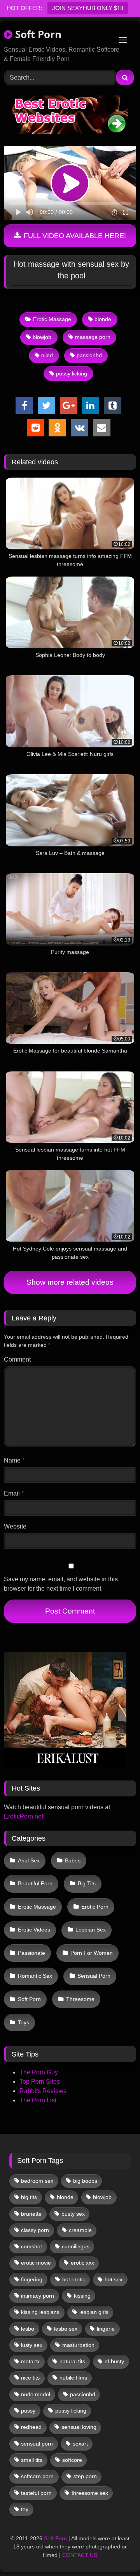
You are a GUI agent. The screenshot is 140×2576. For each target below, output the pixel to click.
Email (14, 1493)
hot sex (114, 2279)
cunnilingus (76, 2246)
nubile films (73, 2378)
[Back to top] (116, 2553)
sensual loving (79, 2427)
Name (14, 1460)
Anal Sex (29, 1860)
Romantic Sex (35, 1976)
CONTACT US (80, 2555)
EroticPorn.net (24, 1816)
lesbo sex (66, 2329)
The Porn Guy (39, 2072)
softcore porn (37, 2476)
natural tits (72, 2361)
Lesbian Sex (91, 1930)
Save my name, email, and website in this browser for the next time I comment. (61, 1584)
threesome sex (90, 2493)
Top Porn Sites (40, 2082)
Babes (73, 1860)
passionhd (89, 355)
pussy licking (72, 373)
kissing (82, 2296)
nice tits (30, 2378)
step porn (85, 2476)
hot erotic (74, 2279)
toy (25, 2509)
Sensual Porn (94, 1976)
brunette (31, 2214)
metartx (30, 2361)
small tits (32, 2460)
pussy (28, 2411)
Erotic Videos (34, 1930)
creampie (80, 2230)
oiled (47, 355)
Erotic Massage (52, 319)
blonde (103, 319)
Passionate (31, 1953)
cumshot (31, 2246)
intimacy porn (38, 2296)
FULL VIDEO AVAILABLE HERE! (74, 236)
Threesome (80, 1999)
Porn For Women (92, 1953)
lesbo (28, 2329)
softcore (72, 2460)
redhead (31, 2427)
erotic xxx (82, 2263)
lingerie (106, 2329)
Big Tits (87, 1883)
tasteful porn (36, 2493)
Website (15, 1526)
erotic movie (36, 2263)
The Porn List (38, 2100)
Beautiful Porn (35, 1883)
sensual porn (37, 2444)
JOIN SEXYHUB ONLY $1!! (88, 8)
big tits (29, 2197)
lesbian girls (94, 2312)
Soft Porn (37, 34)
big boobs (85, 2181)
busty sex (73, 2214)
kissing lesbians (40, 2312)
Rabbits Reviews (43, 2091)
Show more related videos (70, 1282)
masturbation (78, 2345)
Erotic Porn (95, 1907)
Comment (17, 1359)
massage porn (93, 337)
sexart (80, 2444)
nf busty (114, 2361)
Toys (24, 2022)
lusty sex (32, 2345)
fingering (32, 2279)
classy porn (35, 2230)
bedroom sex (37, 2181)
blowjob (42, 337)
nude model (36, 2394)
